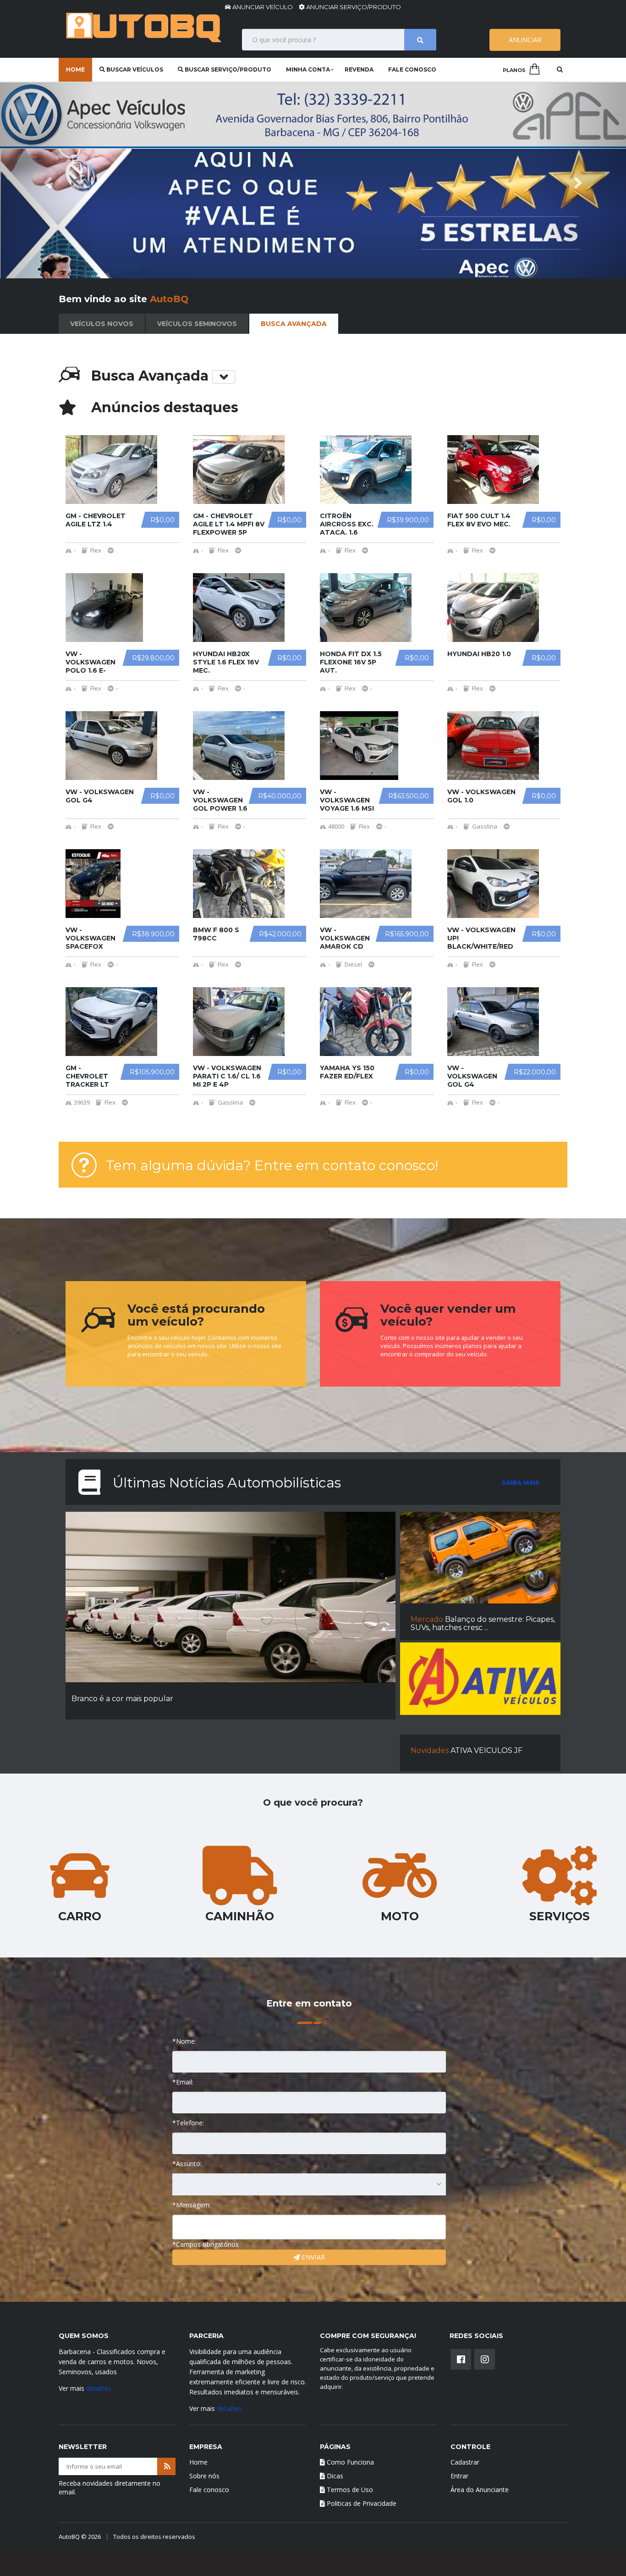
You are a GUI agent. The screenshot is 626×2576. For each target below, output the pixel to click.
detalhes (99, 2388)
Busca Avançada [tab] (294, 324)
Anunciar (525, 40)
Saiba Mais (521, 1482)
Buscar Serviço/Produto (227, 69)
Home (75, 69)
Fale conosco (412, 69)
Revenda (359, 69)
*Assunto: (187, 2164)
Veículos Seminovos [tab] (197, 324)
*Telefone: (188, 2123)
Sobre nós (204, 2476)
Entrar (459, 2476)
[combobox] (309, 2184)
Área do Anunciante (480, 2490)
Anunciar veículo (263, 7)
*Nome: (184, 2041)
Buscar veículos (134, 69)
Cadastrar (465, 2462)
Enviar (312, 2257)
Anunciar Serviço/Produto (353, 7)
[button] (47, 180)
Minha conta (308, 69)
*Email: (183, 2082)
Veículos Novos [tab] (102, 324)
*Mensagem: (192, 2205)
